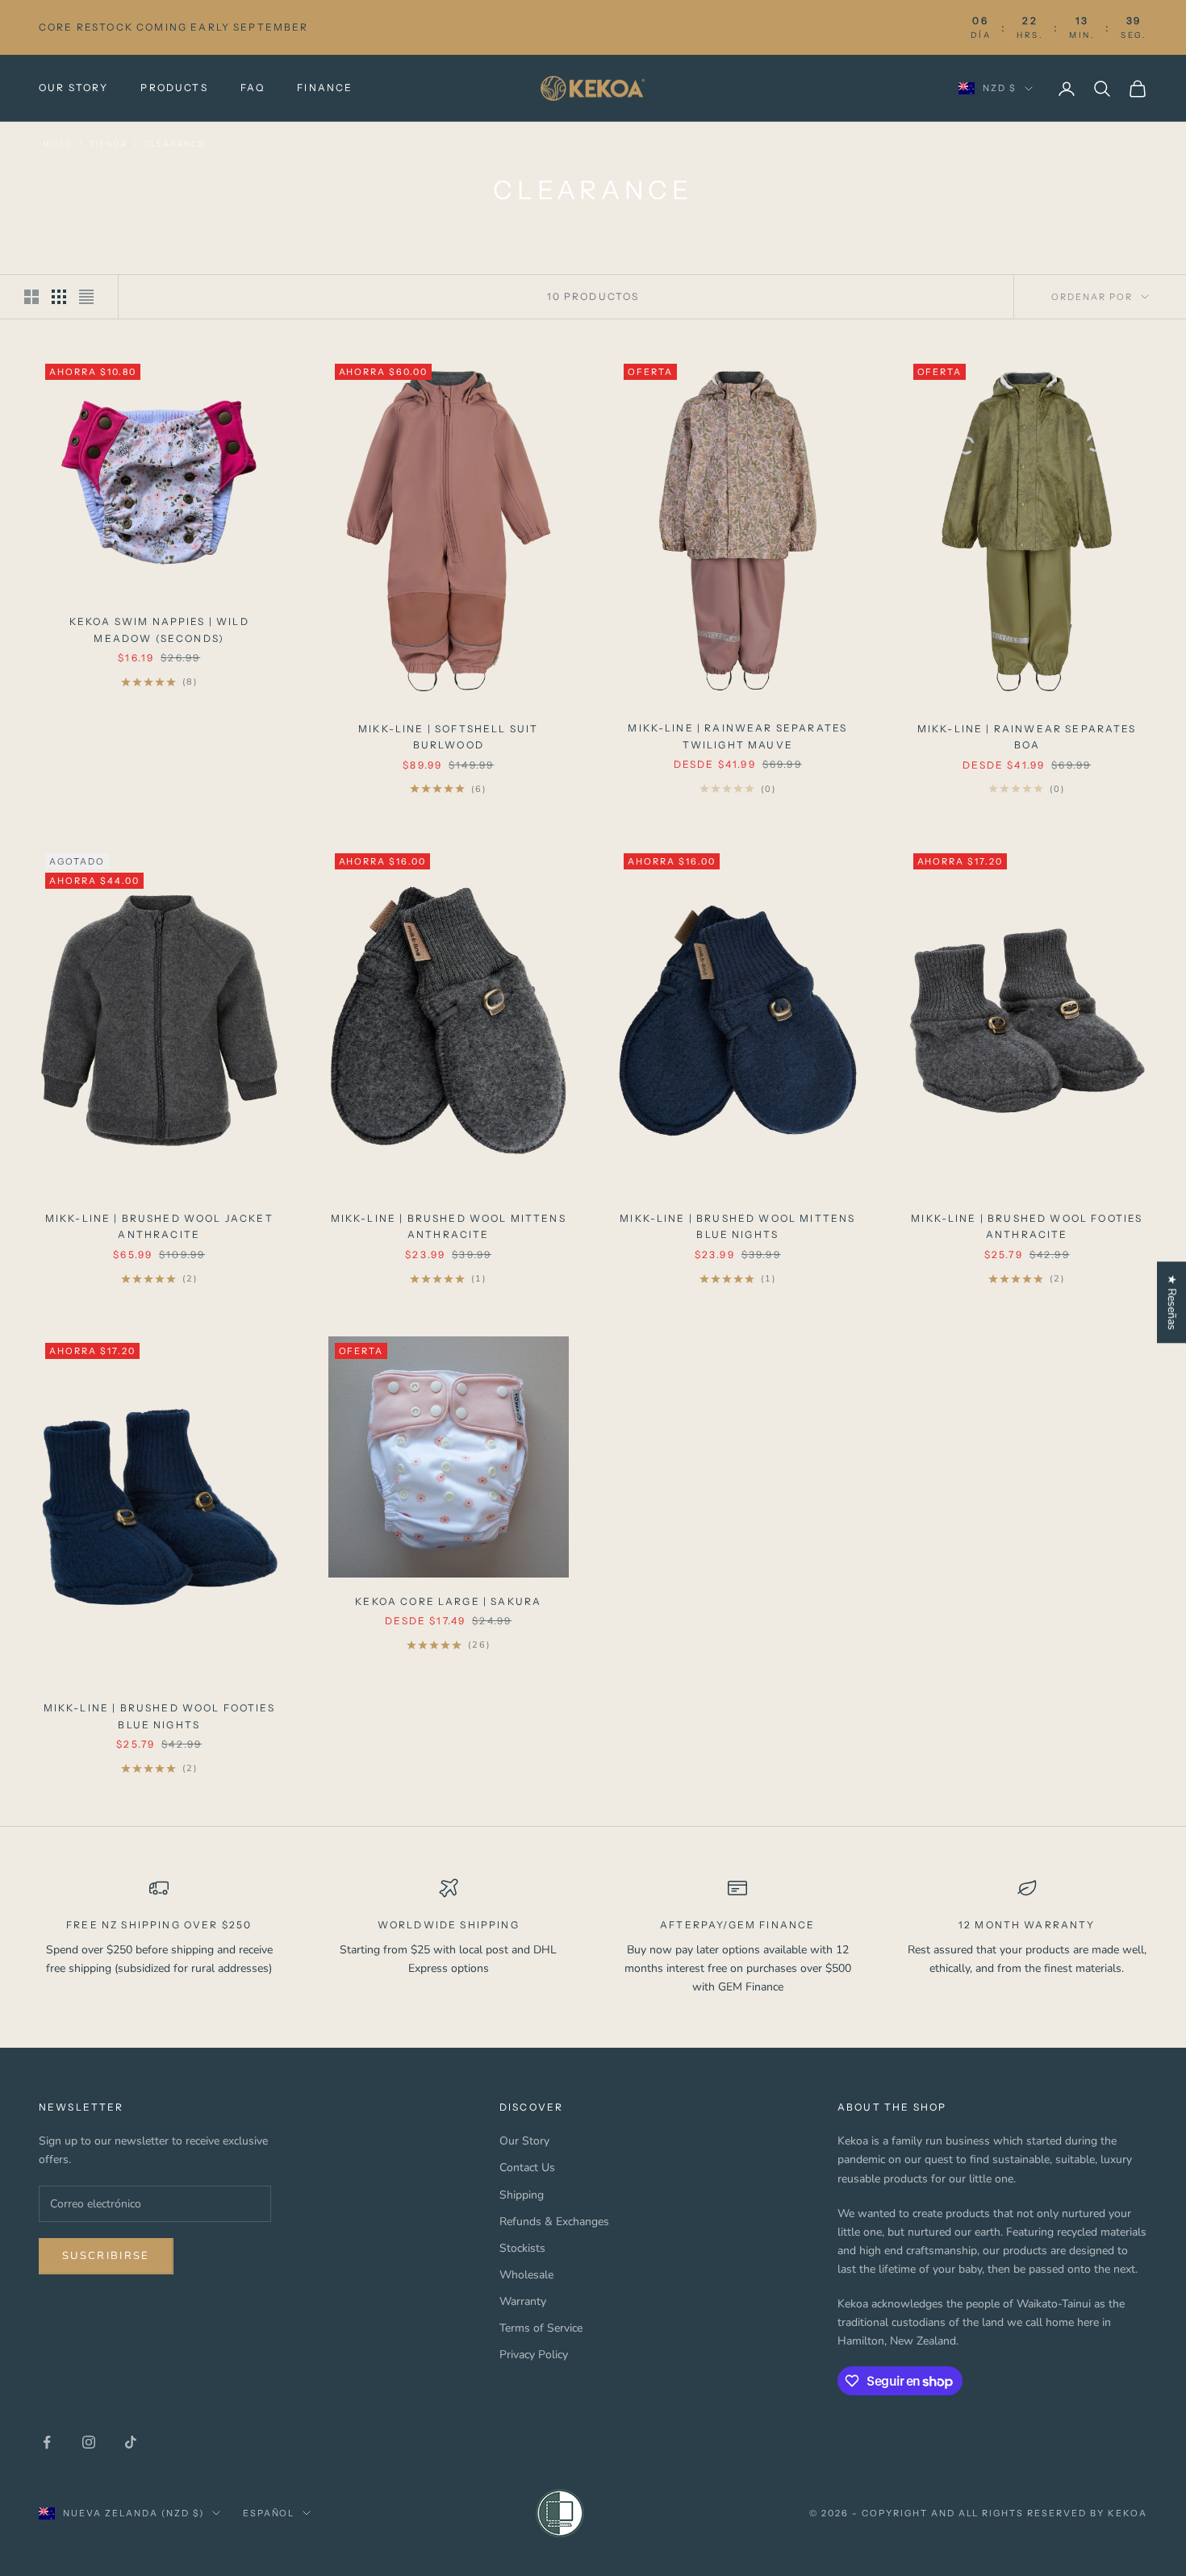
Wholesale (526, 2275)
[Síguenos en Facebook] (47, 2442)
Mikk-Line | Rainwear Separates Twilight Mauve (737, 736)
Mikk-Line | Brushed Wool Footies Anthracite (1027, 1226)
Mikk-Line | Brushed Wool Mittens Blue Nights (737, 1226)
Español (269, 2513)
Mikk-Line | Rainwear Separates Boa (1027, 737)
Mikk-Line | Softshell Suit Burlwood (448, 737)
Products (174, 88)
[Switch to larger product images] (31, 297)
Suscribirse (106, 2256)
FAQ (253, 88)
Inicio (56, 144)
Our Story (73, 88)
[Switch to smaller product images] (59, 297)
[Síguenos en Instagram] (89, 2442)
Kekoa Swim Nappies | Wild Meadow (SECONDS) (159, 629)
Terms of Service (541, 2328)
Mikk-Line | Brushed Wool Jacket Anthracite (159, 1226)
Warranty (523, 2301)
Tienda (109, 144)
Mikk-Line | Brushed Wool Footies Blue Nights (159, 1716)
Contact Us (527, 2168)
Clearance (175, 144)
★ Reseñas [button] (1172, 1302)
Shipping (522, 2195)
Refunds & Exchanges (554, 2222)
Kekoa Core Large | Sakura (448, 1601)
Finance (325, 88)
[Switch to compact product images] (86, 297)
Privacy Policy (534, 2355)
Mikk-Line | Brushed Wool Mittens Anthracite (449, 1226)
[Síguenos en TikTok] (131, 2442)
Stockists (522, 2248)
